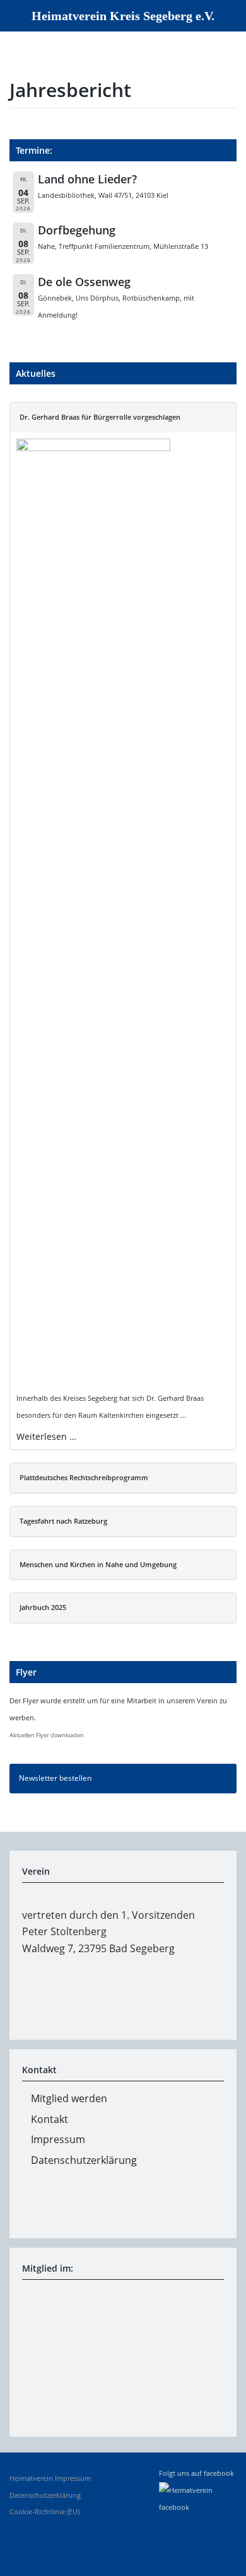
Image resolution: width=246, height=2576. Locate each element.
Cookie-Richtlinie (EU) (44, 2512)
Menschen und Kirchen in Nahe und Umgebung (98, 1565)
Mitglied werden (69, 2098)
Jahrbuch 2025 (43, 1607)
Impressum (58, 2139)
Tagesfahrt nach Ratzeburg (63, 1521)
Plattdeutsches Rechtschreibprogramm (84, 1478)
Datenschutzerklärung (84, 2160)
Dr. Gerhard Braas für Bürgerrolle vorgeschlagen (100, 417)
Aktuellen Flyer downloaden (47, 1735)
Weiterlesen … (46, 1436)
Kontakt (50, 2119)
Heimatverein (31, 2478)
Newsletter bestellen (55, 1778)
